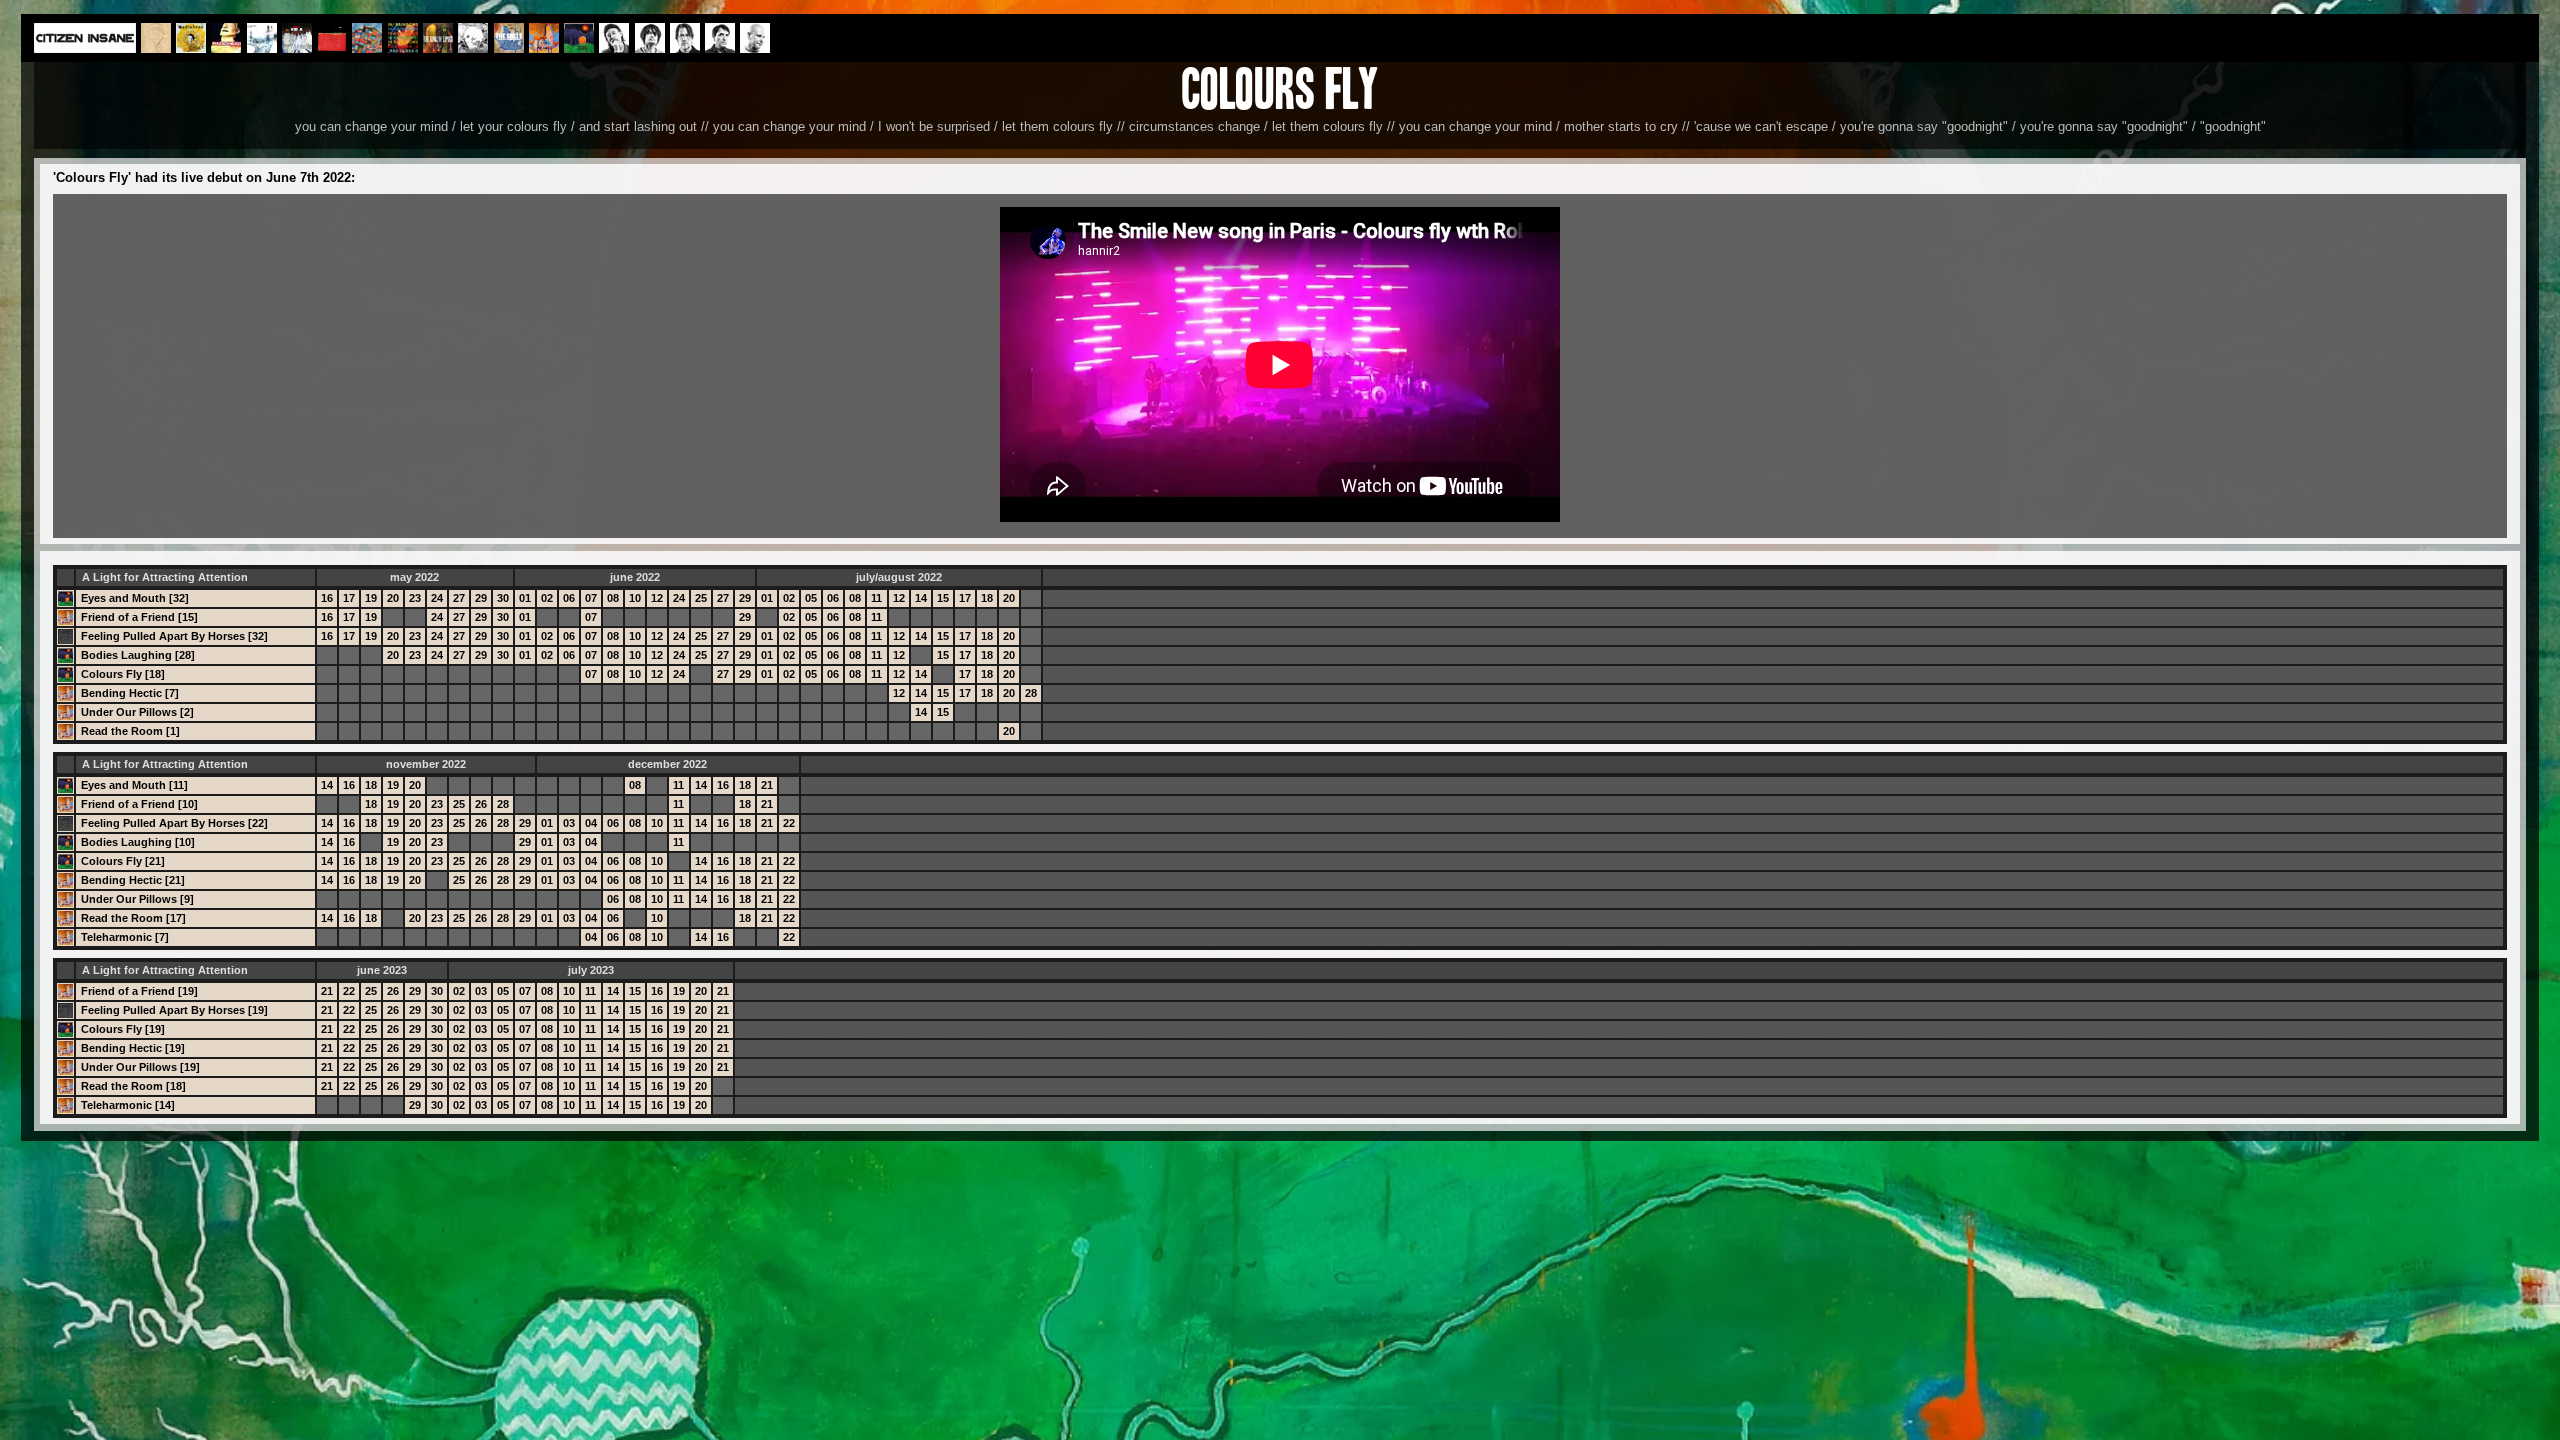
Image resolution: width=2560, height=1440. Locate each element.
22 (789, 823)
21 (767, 785)
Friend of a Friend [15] (139, 617)
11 (876, 598)
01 (525, 598)
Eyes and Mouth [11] (134, 785)
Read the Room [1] (130, 731)
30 (503, 598)
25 (701, 598)
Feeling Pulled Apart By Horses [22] (174, 823)
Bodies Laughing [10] (138, 842)
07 (591, 598)
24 (437, 598)
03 (569, 823)
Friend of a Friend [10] (139, 804)
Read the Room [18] (133, 1086)
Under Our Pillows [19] (140, 1067)
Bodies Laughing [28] (138, 655)
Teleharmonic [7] (125, 937)
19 (371, 598)
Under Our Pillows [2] (137, 712)
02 (547, 598)
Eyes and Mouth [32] (135, 598)
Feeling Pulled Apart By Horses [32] (174, 636)
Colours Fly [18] (123, 674)
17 (349, 598)
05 (811, 598)
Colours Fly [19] (123, 1029)
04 (591, 823)
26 (481, 804)
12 (657, 598)
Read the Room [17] (133, 918)
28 (1031, 693)
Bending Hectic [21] (133, 880)
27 (459, 598)
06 (569, 598)
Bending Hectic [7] (130, 693)
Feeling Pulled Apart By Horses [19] (174, 1010)
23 (415, 598)
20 (393, 598)
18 (987, 598)
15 (943, 598)
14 (921, 598)
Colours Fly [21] (123, 861)
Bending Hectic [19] (133, 1048)
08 (613, 598)
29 (481, 598)
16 (327, 598)
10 (635, 598)
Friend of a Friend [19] (139, 991)
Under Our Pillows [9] (137, 899)
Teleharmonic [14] (128, 1105)
